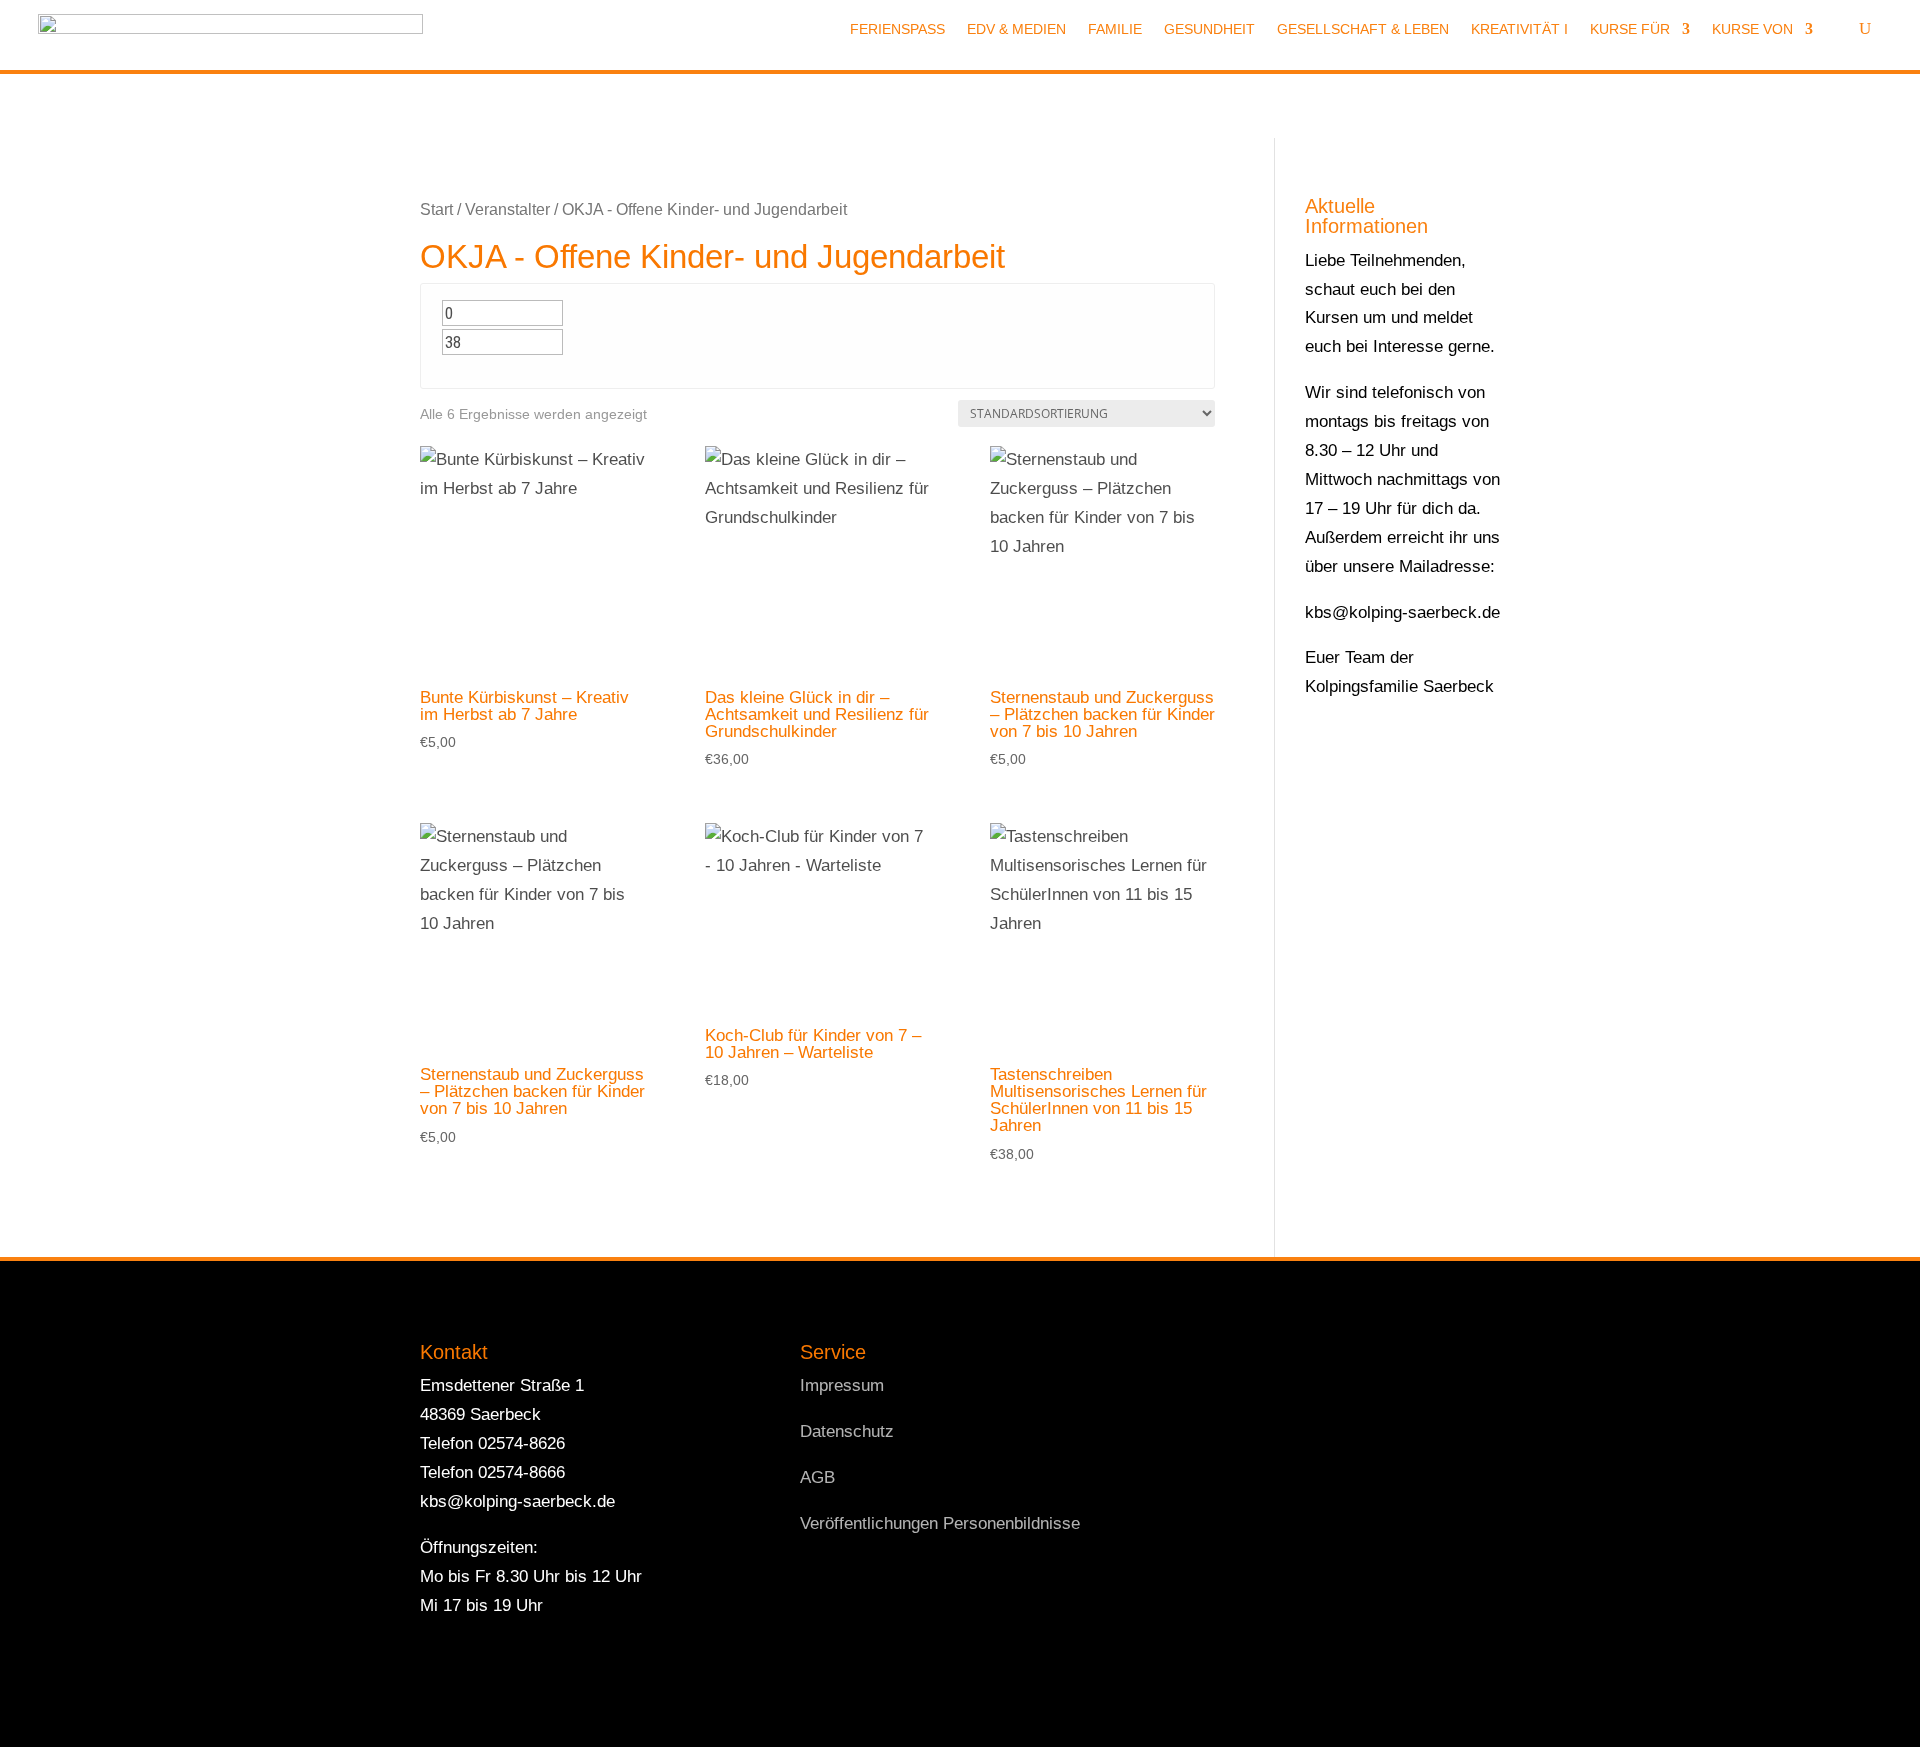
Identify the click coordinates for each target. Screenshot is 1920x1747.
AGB (817, 1477)
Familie (1115, 29)
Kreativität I (1519, 29)
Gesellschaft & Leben (1363, 29)
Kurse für (1630, 29)
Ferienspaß (897, 29)
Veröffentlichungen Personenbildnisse (940, 1523)
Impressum (842, 1385)
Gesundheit (1209, 29)
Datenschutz (847, 1431)
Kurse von (1752, 29)
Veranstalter (507, 209)
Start (436, 209)
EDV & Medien (1016, 29)
